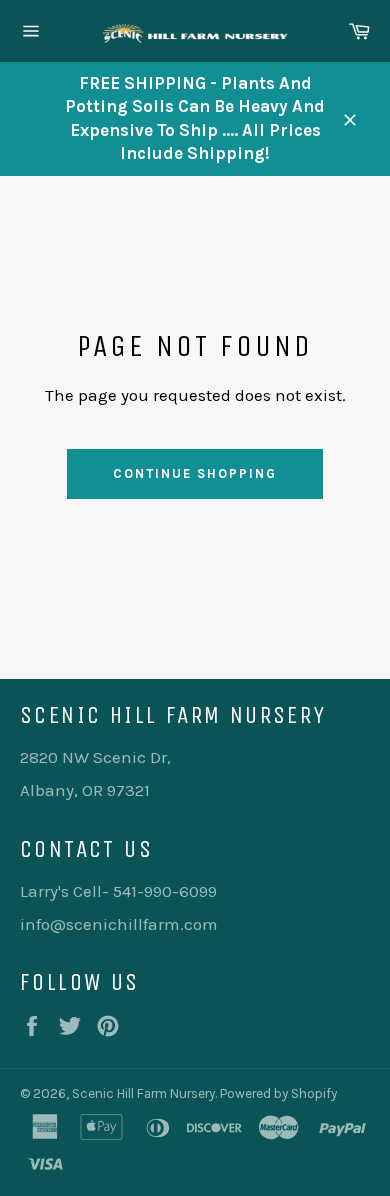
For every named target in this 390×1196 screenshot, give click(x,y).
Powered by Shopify (278, 1093)
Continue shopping (194, 473)
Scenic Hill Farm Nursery (143, 1093)
